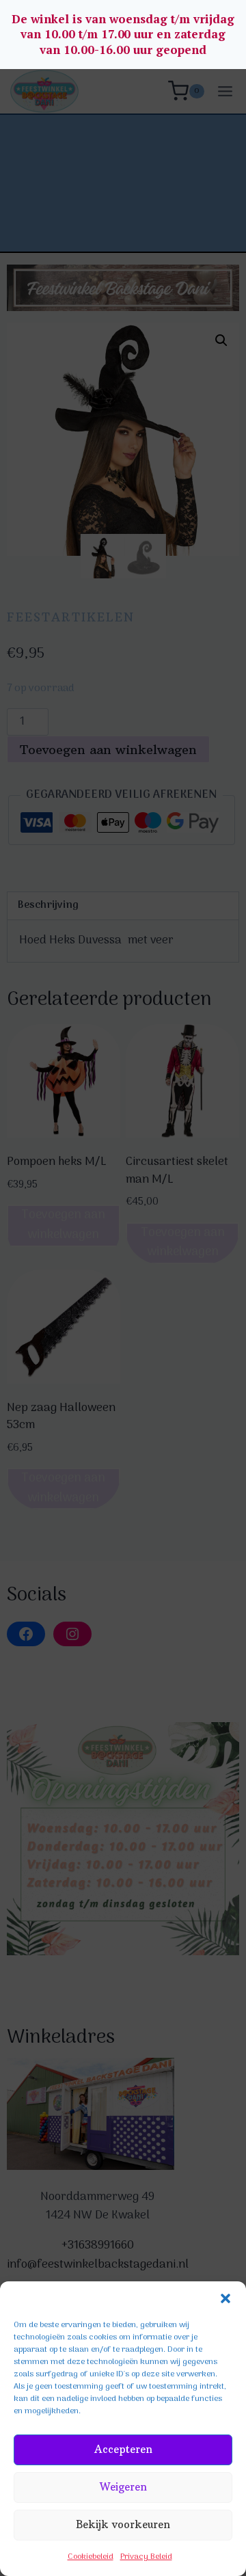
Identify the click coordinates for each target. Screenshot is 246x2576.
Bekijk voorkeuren (123, 2524)
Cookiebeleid (91, 2557)
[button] (225, 2298)
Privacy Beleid (146, 2557)
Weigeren (123, 2487)
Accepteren (123, 2449)
